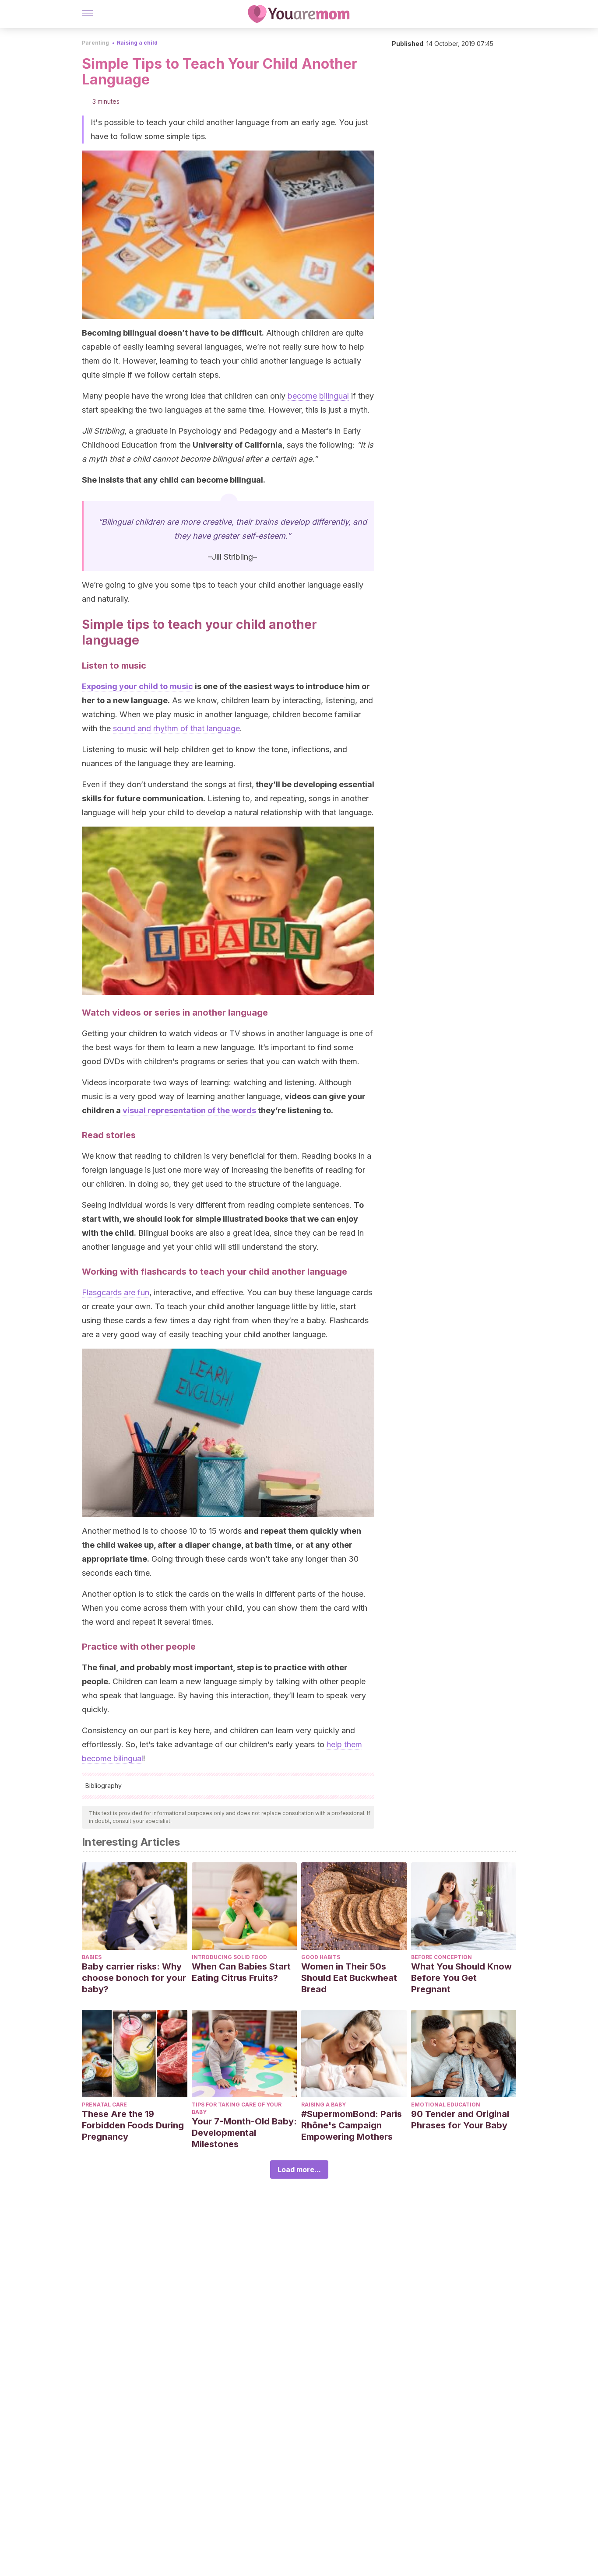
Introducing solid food (229, 1957)
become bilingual (318, 396)
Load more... (299, 2169)
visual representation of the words (189, 1110)
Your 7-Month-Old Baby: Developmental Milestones (244, 2133)
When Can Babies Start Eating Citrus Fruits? (241, 1972)
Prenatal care (104, 2105)
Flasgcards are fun (116, 1292)
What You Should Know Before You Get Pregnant (461, 1978)
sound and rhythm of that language (176, 728)
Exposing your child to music (137, 686)
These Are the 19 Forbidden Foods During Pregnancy (133, 2125)
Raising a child (137, 43)
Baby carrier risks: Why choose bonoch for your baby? (134, 1978)
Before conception (441, 1957)
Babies (92, 1957)
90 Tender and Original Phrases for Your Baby (460, 2120)
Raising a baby (324, 2105)
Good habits (321, 1957)
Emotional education (446, 2105)
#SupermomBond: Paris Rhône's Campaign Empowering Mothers (352, 2125)
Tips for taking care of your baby (237, 2108)
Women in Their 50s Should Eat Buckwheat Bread (349, 1978)
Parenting (95, 43)
